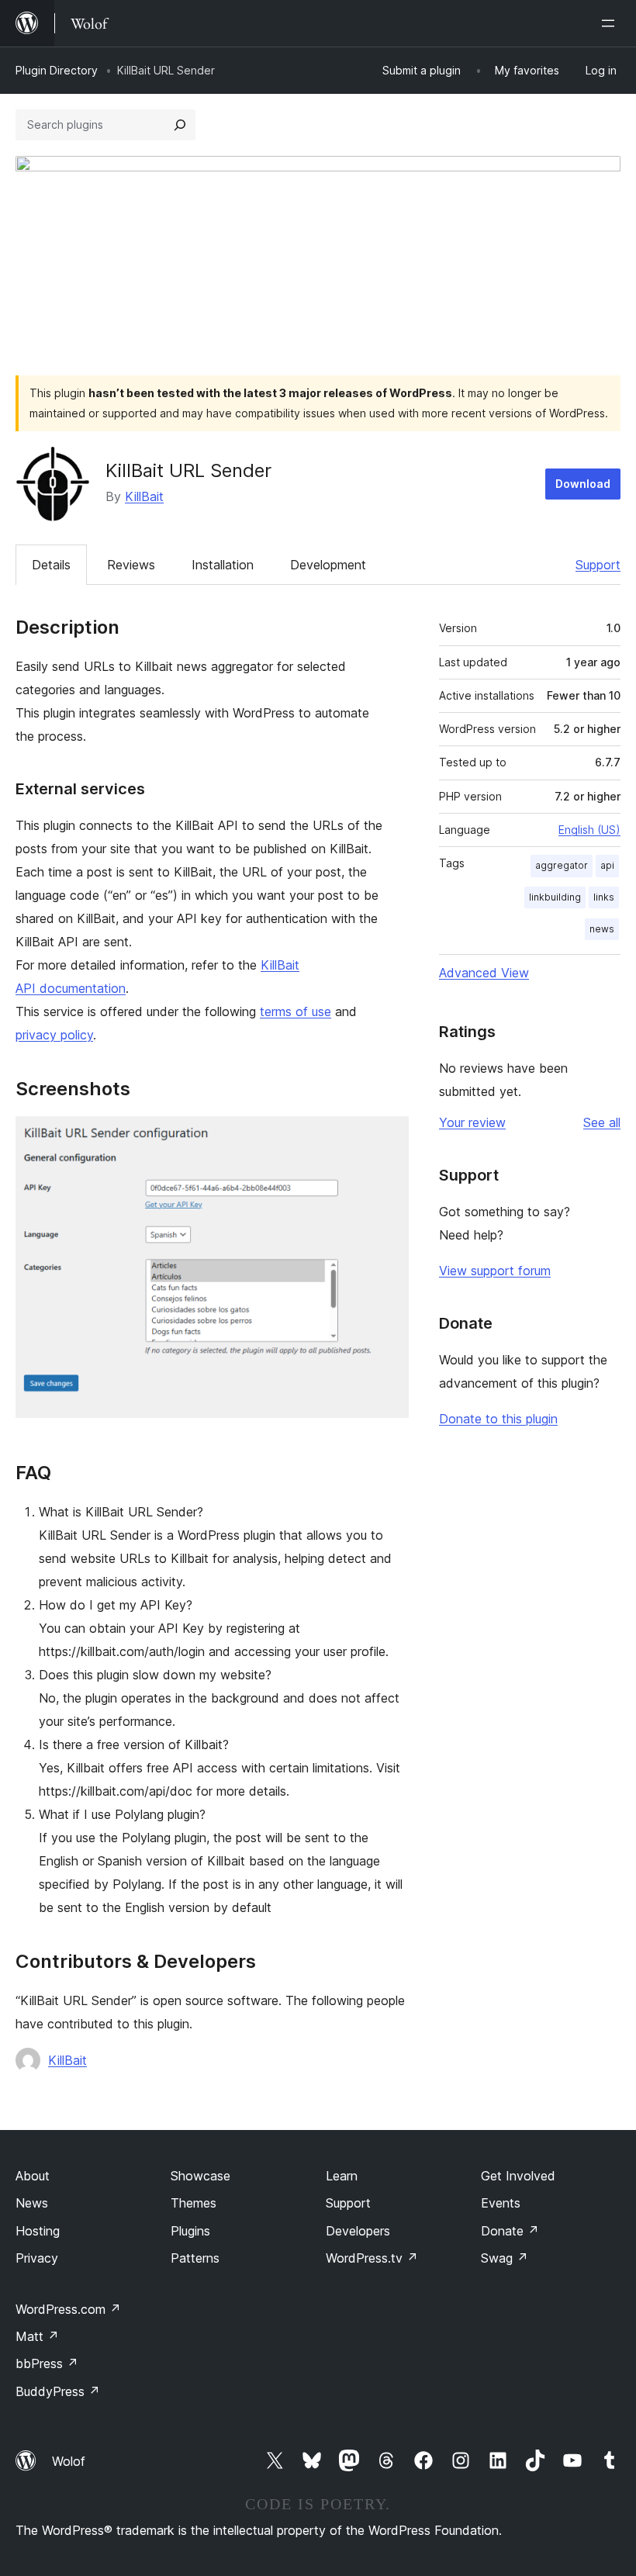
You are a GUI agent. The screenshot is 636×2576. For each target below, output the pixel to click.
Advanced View (484, 973)
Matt (37, 2336)
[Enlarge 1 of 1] (388, 1137)
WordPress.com (68, 2309)
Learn (342, 2176)
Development (328, 565)
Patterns (195, 2258)
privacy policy (54, 1035)
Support (598, 565)
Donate (510, 2231)
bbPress (47, 2363)
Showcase (200, 2176)
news (602, 929)
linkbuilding (555, 897)
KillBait (144, 496)
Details (51, 565)
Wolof (69, 2461)
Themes (194, 2203)
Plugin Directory (57, 70)
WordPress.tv (372, 2258)
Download (583, 484)
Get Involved (518, 2176)
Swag (505, 2258)
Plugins (190, 2231)
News (32, 2203)
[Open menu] (611, 23)
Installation (223, 565)
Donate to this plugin (498, 1419)
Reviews (131, 565)
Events (501, 2203)
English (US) (589, 830)
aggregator (562, 865)
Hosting (38, 2231)
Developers (358, 2231)
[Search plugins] (180, 125)
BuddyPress (58, 2391)
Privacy (37, 2258)
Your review (472, 1122)
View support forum (495, 1271)
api (607, 865)
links (604, 897)
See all (602, 1122)
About (33, 2176)
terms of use (296, 1011)
